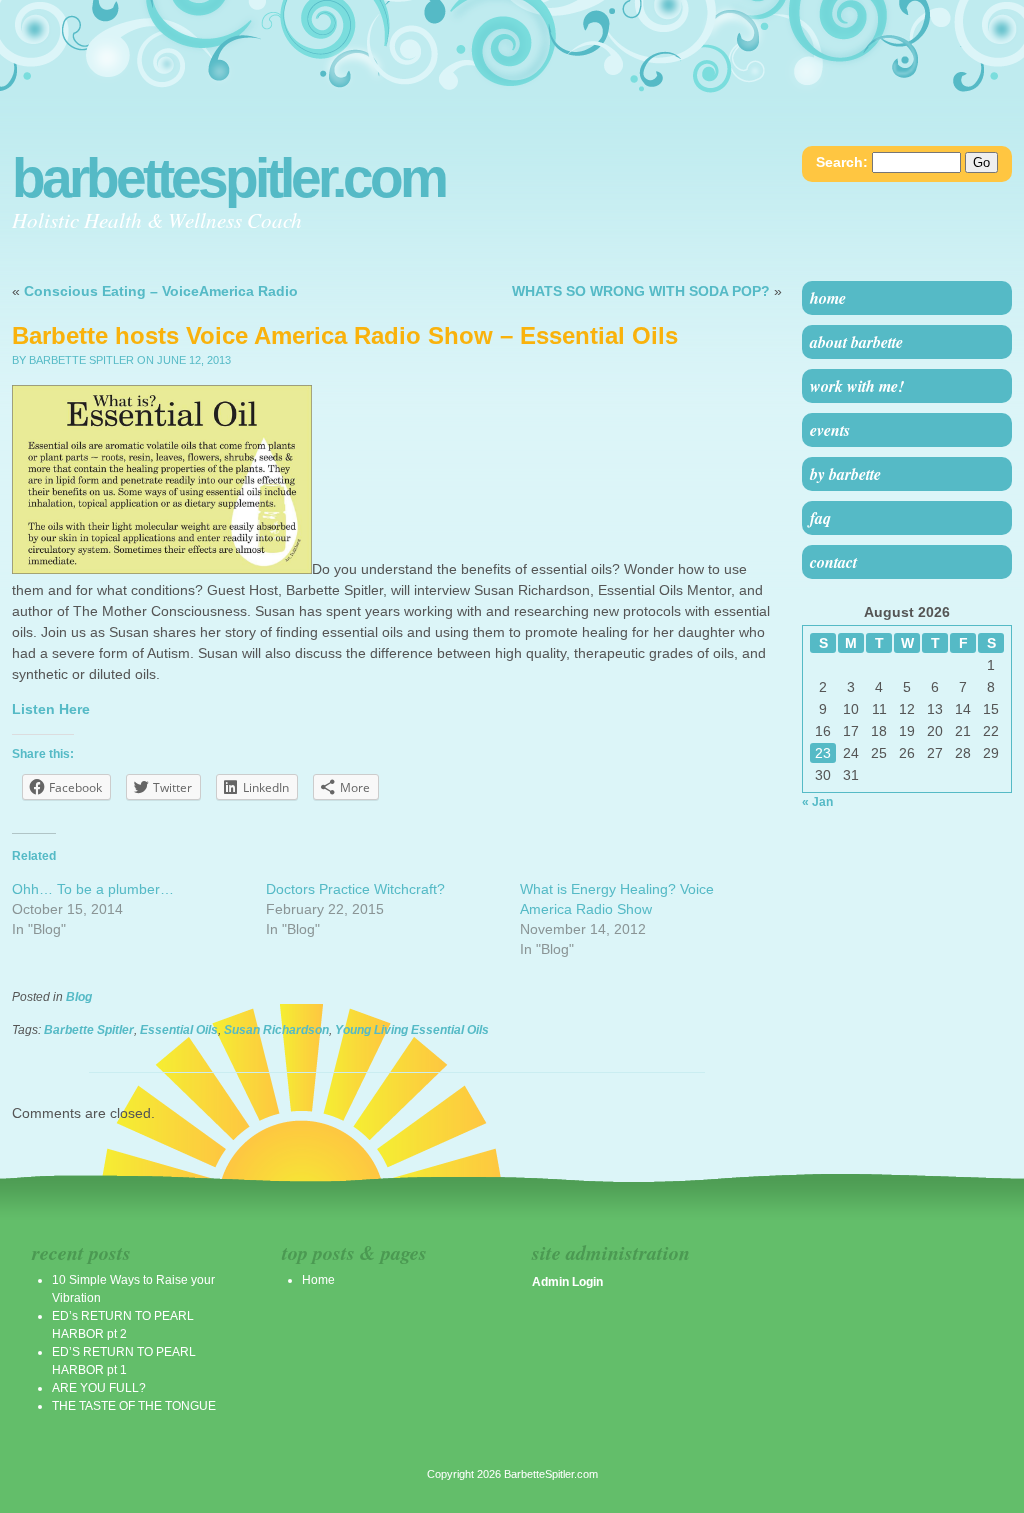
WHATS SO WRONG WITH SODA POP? (641, 291)
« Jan (817, 802)
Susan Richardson (276, 1030)
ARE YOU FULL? (99, 1388)
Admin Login (567, 1282)
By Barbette (845, 474)
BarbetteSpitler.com (228, 178)
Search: (842, 162)
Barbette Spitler (89, 1030)
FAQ (820, 518)
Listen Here (51, 709)
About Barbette (856, 342)
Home (828, 298)
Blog (79, 997)
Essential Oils (179, 1030)
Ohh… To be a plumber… (93, 889)
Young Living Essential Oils (412, 1030)
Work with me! (857, 386)
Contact (833, 562)
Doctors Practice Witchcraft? (355, 889)
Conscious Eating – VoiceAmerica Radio (161, 291)
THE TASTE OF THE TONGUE (134, 1406)
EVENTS (830, 430)
